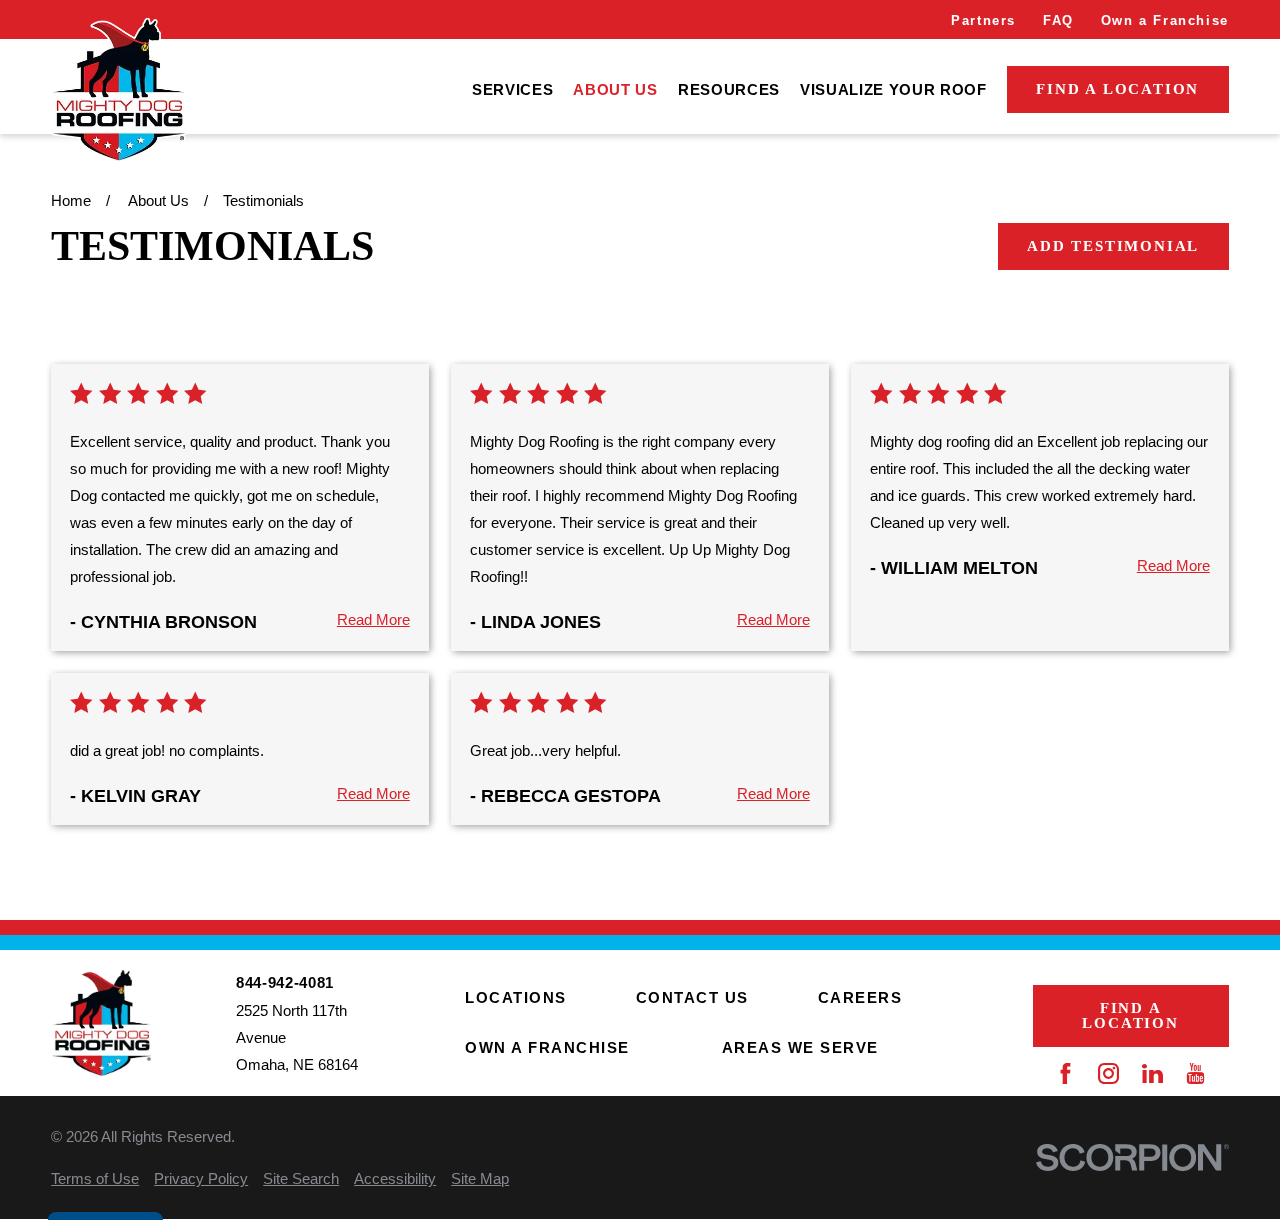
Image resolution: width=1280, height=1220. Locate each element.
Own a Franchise (1165, 20)
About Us (615, 89)
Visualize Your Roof (893, 89)
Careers (860, 997)
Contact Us (692, 997)
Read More (373, 619)
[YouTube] (1195, 1073)
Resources (729, 89)
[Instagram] (1108, 1073)
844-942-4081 (285, 982)
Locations (516, 997)
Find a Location (1117, 89)
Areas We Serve (800, 1047)
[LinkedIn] (1152, 1073)
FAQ (1058, 20)
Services (512, 89)
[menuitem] (512, 89)
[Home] (118, 90)
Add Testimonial (1113, 246)
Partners (983, 20)
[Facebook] (1065, 1073)
